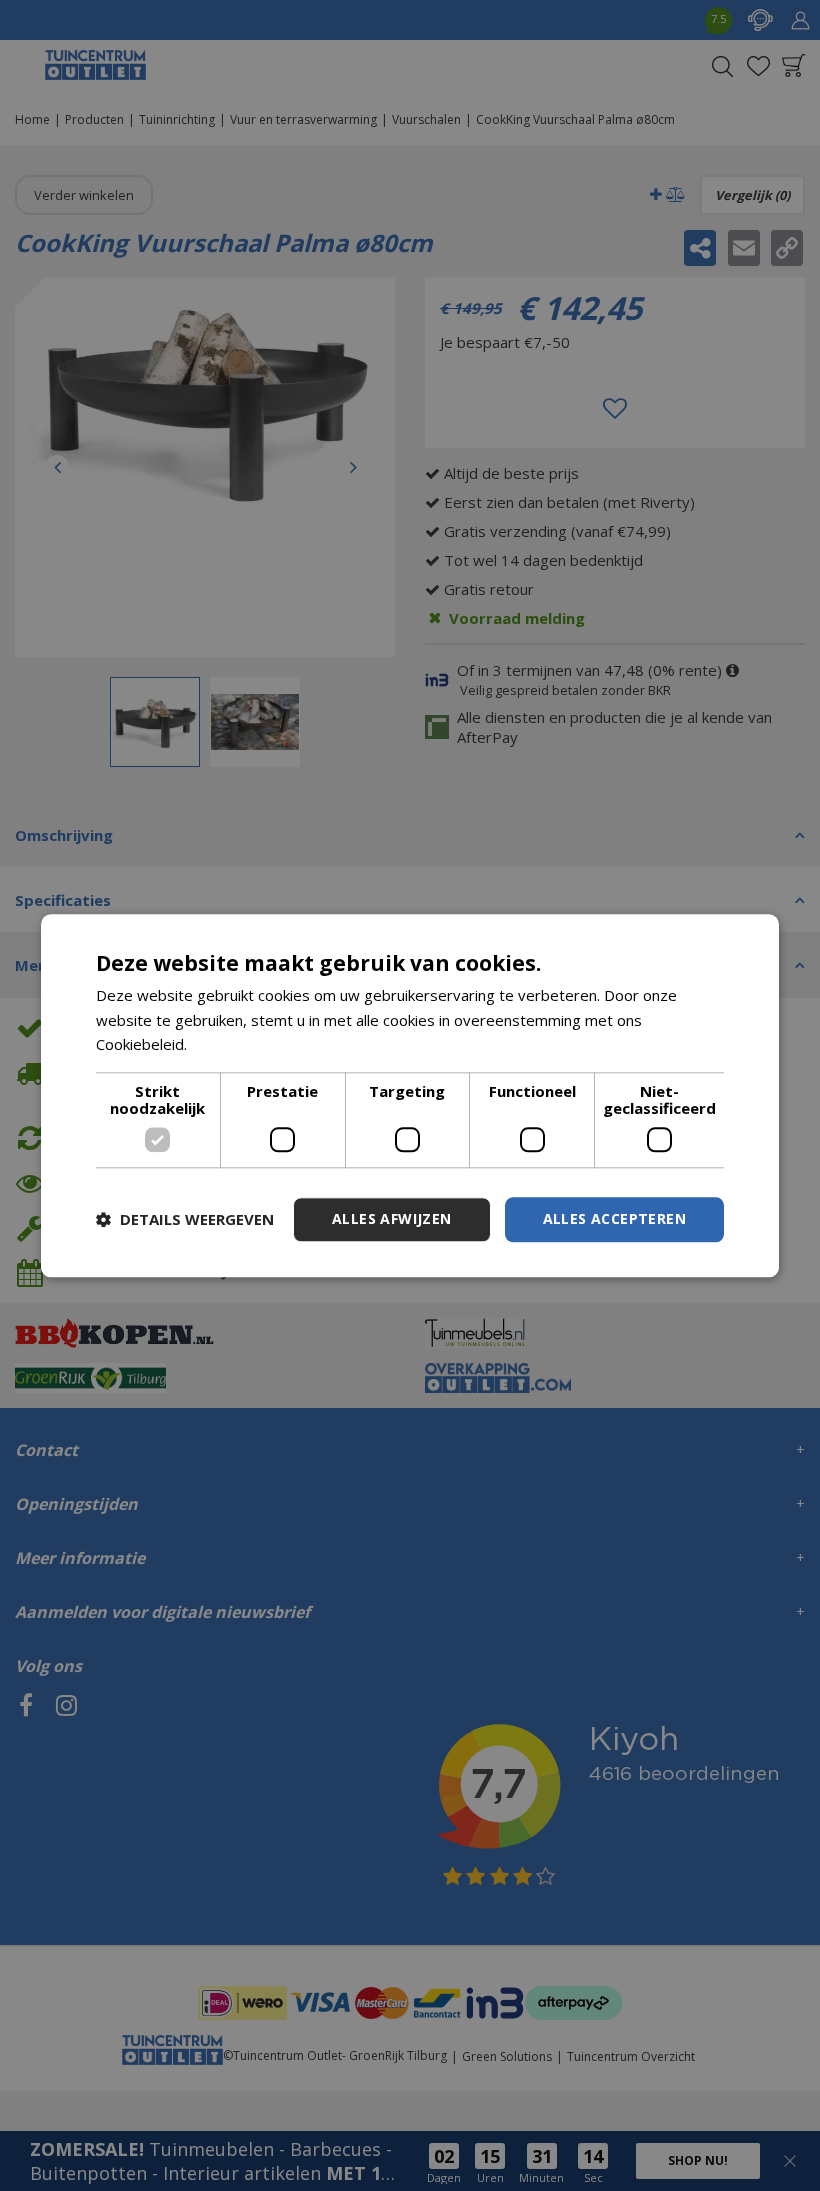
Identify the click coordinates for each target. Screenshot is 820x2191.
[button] (185, 1220)
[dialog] (410, 1095)
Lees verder (233, 1045)
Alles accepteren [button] (614, 1218)
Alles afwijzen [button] (392, 1218)
